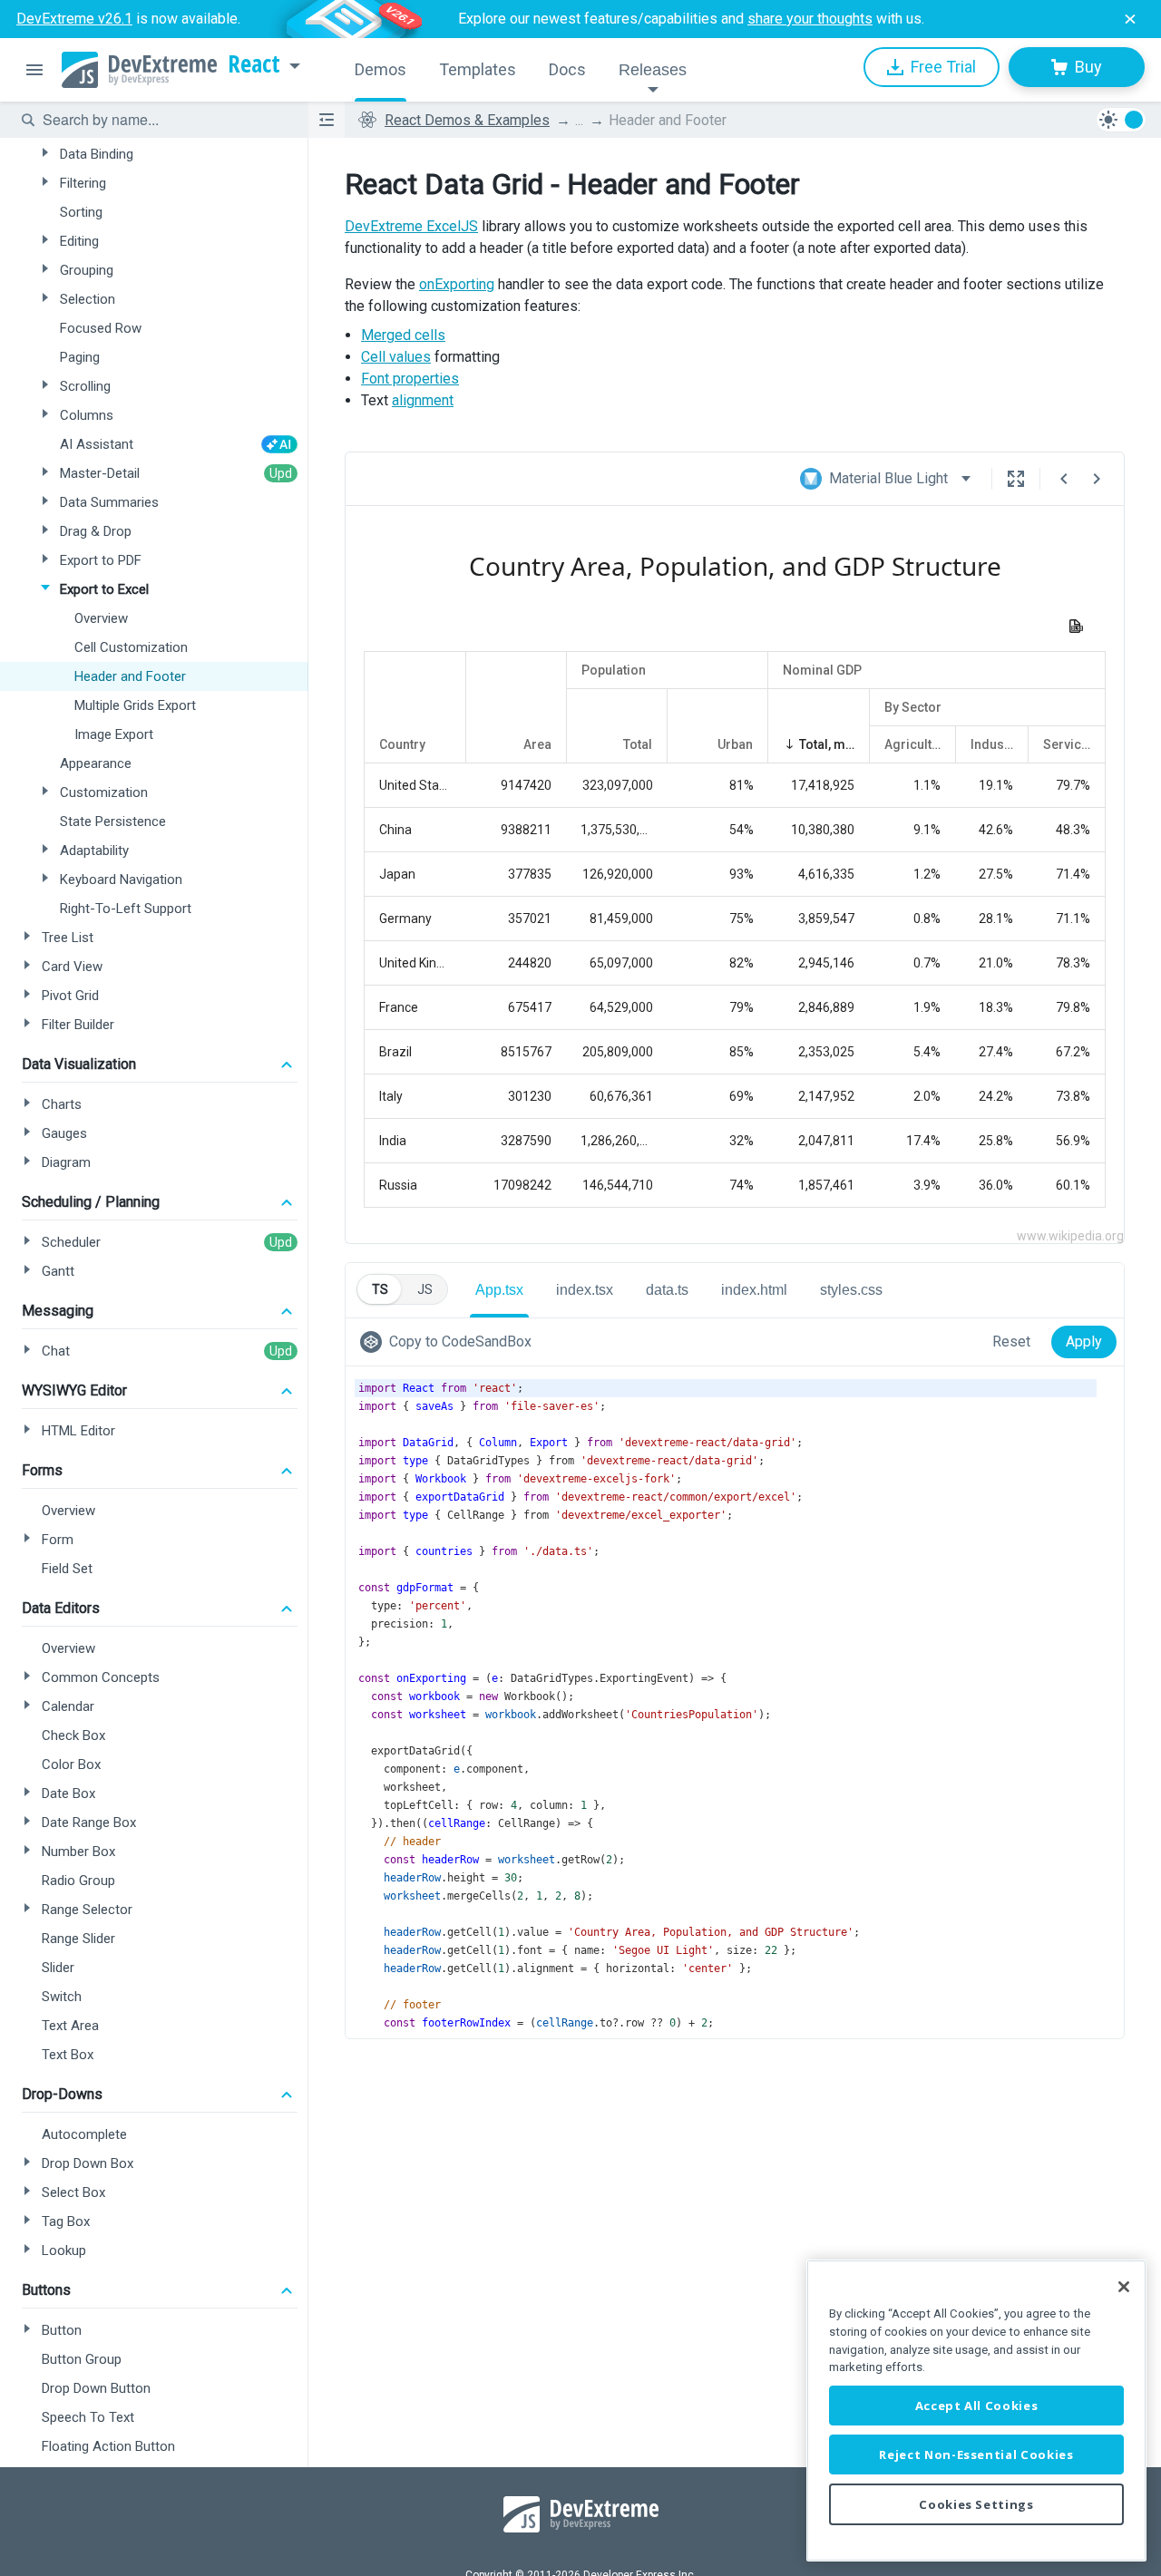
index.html (754, 1290)
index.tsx (585, 1290)
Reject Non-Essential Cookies (976, 2454)
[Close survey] (1130, 19)
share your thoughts (810, 19)
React (254, 64)
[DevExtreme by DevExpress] (139, 70)
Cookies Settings (976, 2504)
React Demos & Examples (467, 120)
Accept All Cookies (977, 2406)
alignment (423, 400)
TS (380, 1289)
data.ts (667, 1290)
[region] (976, 2411)
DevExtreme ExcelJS (411, 226)
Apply (1084, 1341)
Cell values (396, 357)
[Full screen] (1016, 479)
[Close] (1124, 2287)
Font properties (410, 379)
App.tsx (499, 1290)
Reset (1011, 1341)
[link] (449, 1342)
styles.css (851, 1290)
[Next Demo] (1097, 479)
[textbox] (164, 120)
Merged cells (403, 335)
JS (425, 1289)
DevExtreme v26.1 (74, 19)
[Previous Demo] (1064, 479)
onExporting (457, 284)
